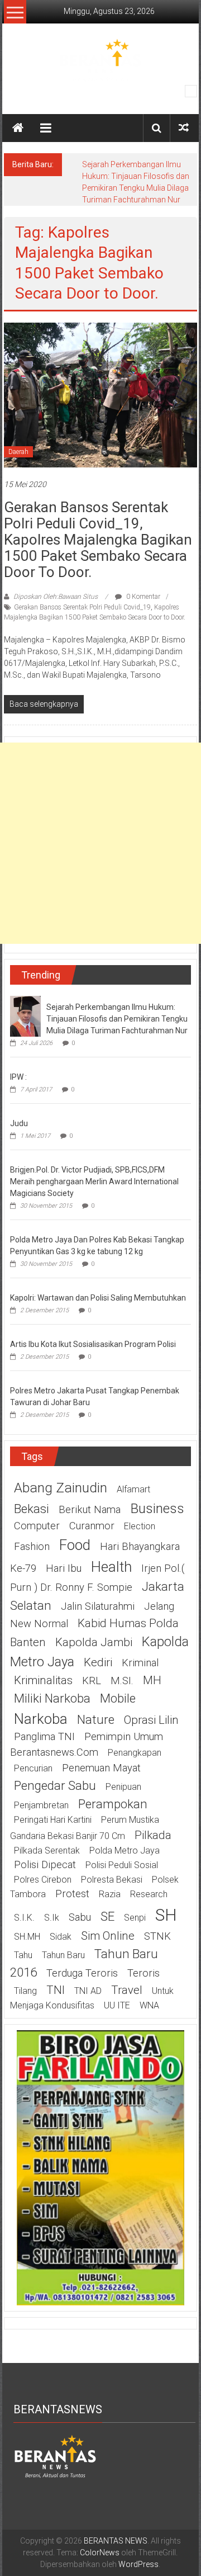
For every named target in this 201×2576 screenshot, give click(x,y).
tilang (25, 1991)
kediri (98, 1662)
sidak (61, 1937)
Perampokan (113, 1804)
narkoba (41, 1719)
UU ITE (117, 2005)
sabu (80, 1917)
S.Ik (52, 1918)
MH (152, 1680)
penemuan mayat (101, 1768)
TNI (56, 1990)
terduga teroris (82, 1973)
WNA (149, 2005)
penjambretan (41, 1805)
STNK (157, 1936)
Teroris (143, 1973)
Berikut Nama (90, 1510)
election (140, 1526)
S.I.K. (24, 1918)
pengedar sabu (55, 1785)
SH (166, 1915)
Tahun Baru (63, 1955)
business (157, 1508)
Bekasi (32, 1509)
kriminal (140, 1663)
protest (72, 1894)
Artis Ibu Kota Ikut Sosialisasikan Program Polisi (93, 1344)
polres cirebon (43, 1880)
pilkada (153, 1835)
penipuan (123, 1787)
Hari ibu (64, 1568)
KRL (92, 1681)
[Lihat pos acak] (184, 128)
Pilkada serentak (47, 1851)
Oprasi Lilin (151, 1720)
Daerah (18, 452)
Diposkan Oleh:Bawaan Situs (56, 597)
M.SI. (122, 1681)
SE (107, 1916)
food (75, 1545)
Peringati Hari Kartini (53, 1820)
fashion (32, 1547)
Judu (19, 1123)
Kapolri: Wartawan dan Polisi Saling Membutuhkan (98, 1298)
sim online (108, 1936)
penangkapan (135, 1753)
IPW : (18, 1077)
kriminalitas (43, 1680)
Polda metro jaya (125, 1851)
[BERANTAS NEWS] (18, 128)
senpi (135, 1918)
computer (37, 1526)
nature (96, 1719)
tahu (23, 1955)
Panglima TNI (44, 1737)
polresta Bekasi (112, 1880)
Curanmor (92, 1526)
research (149, 1894)
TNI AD (88, 1991)
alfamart (133, 1489)
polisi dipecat (45, 1865)
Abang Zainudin (61, 1488)
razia (110, 1894)
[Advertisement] (100, 843)
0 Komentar (142, 597)
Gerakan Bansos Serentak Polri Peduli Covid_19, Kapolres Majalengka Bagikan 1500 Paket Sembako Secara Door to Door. (98, 540)
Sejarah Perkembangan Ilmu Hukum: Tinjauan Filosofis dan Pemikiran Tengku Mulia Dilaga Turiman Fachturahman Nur (117, 1019)
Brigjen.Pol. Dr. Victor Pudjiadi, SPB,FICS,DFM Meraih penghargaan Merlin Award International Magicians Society (94, 1181)
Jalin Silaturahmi (98, 1606)
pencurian (33, 1768)
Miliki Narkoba (52, 1698)
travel (127, 1990)
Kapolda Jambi (94, 1642)
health (111, 1567)
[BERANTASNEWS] (55, 2456)
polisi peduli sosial (122, 1865)
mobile (118, 1698)
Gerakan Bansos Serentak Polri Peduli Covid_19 (82, 607)
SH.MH (27, 1937)
